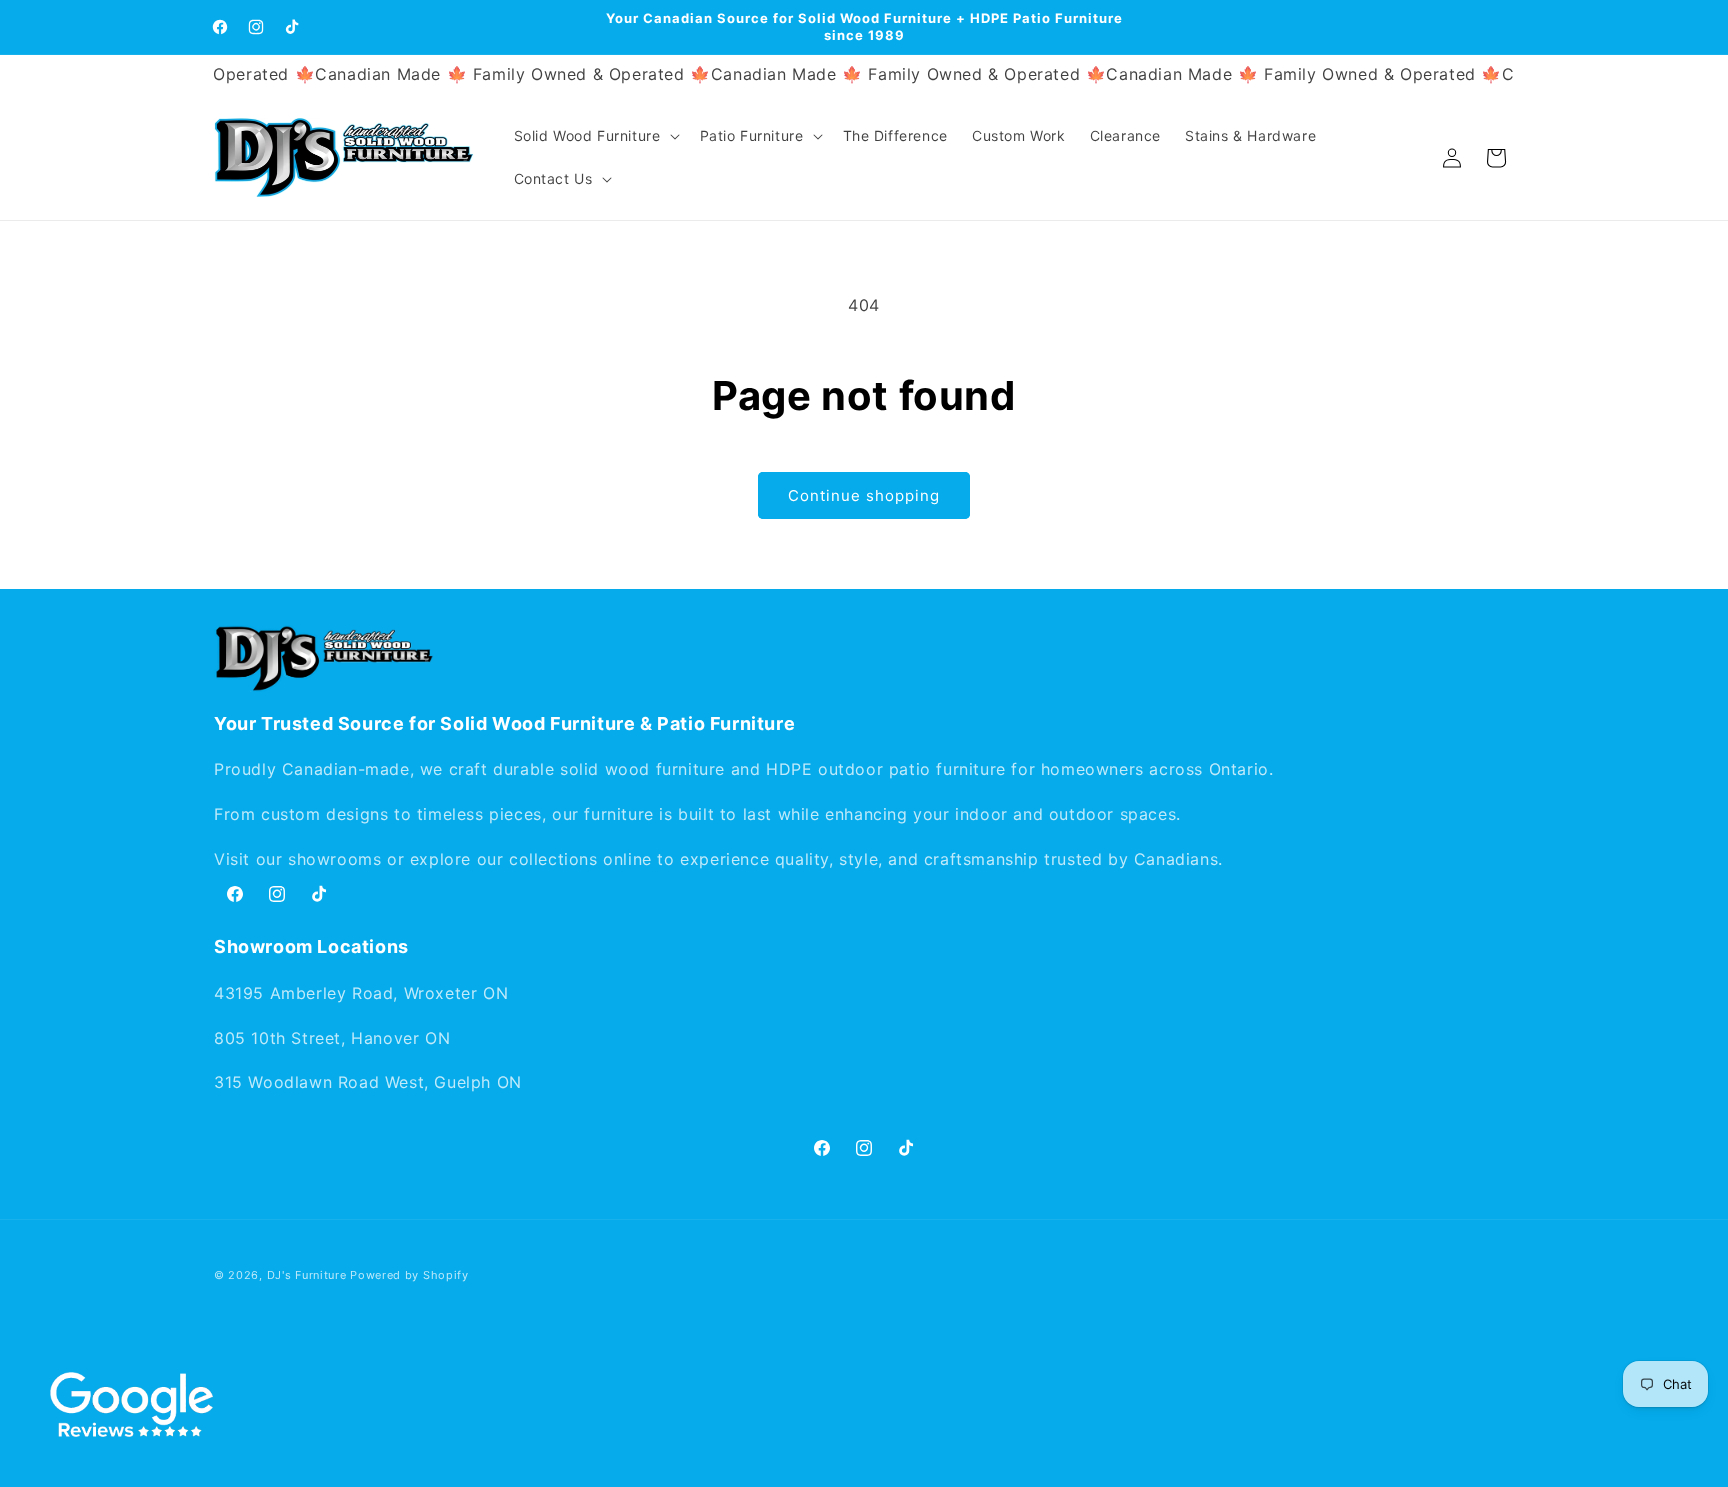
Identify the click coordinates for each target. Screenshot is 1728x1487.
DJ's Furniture (307, 1275)
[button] (595, 136)
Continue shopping (864, 495)
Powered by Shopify (409, 1275)
